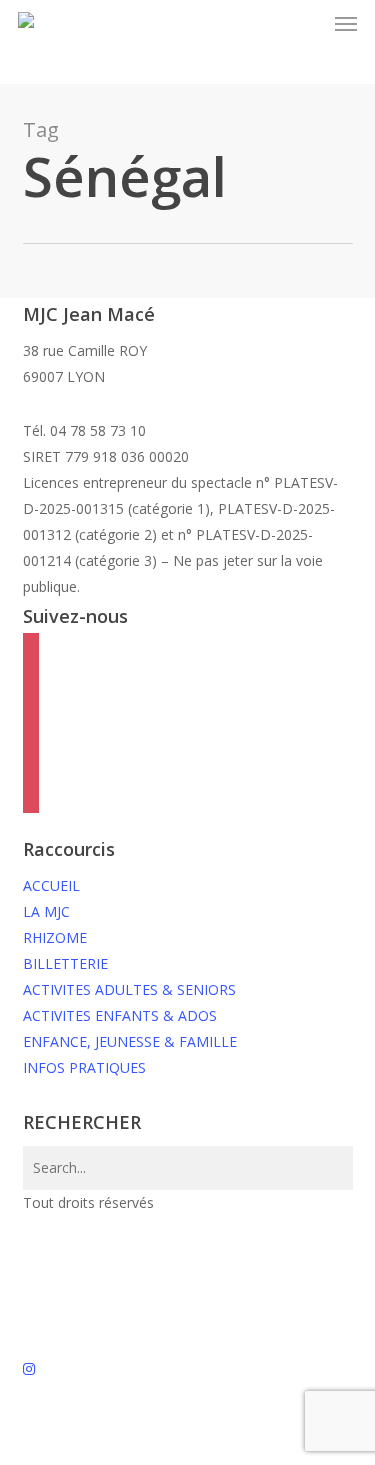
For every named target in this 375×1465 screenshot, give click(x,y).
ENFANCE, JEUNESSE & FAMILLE (130, 1041)
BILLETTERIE (65, 963)
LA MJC (46, 911)
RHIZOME (55, 937)
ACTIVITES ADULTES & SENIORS (129, 989)
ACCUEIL (51, 885)
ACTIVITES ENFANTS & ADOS (120, 1015)
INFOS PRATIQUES (84, 1067)
